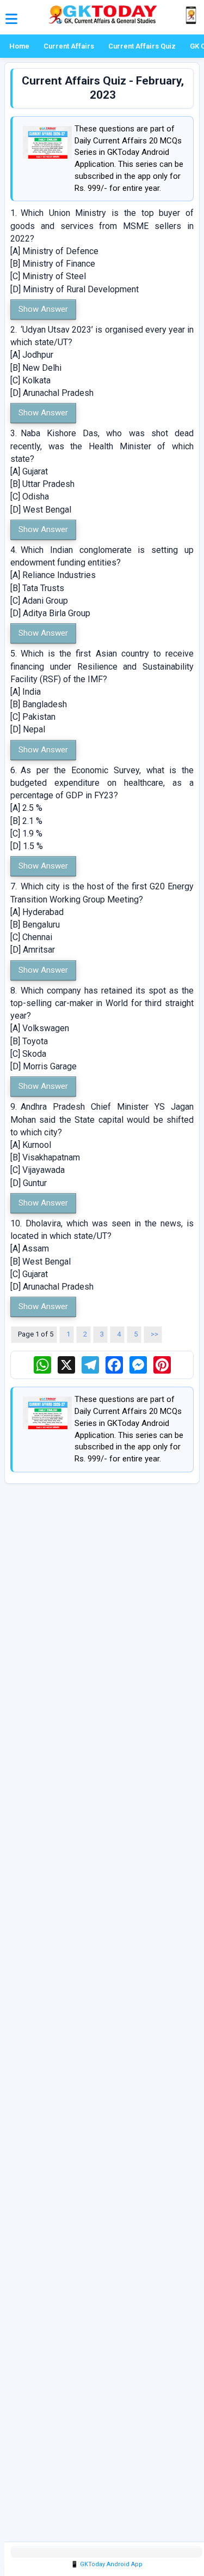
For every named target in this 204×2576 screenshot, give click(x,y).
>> (154, 1334)
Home (19, 46)
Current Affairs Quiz (142, 46)
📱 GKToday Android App (107, 2564)
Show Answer (43, 309)
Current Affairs (69, 46)
